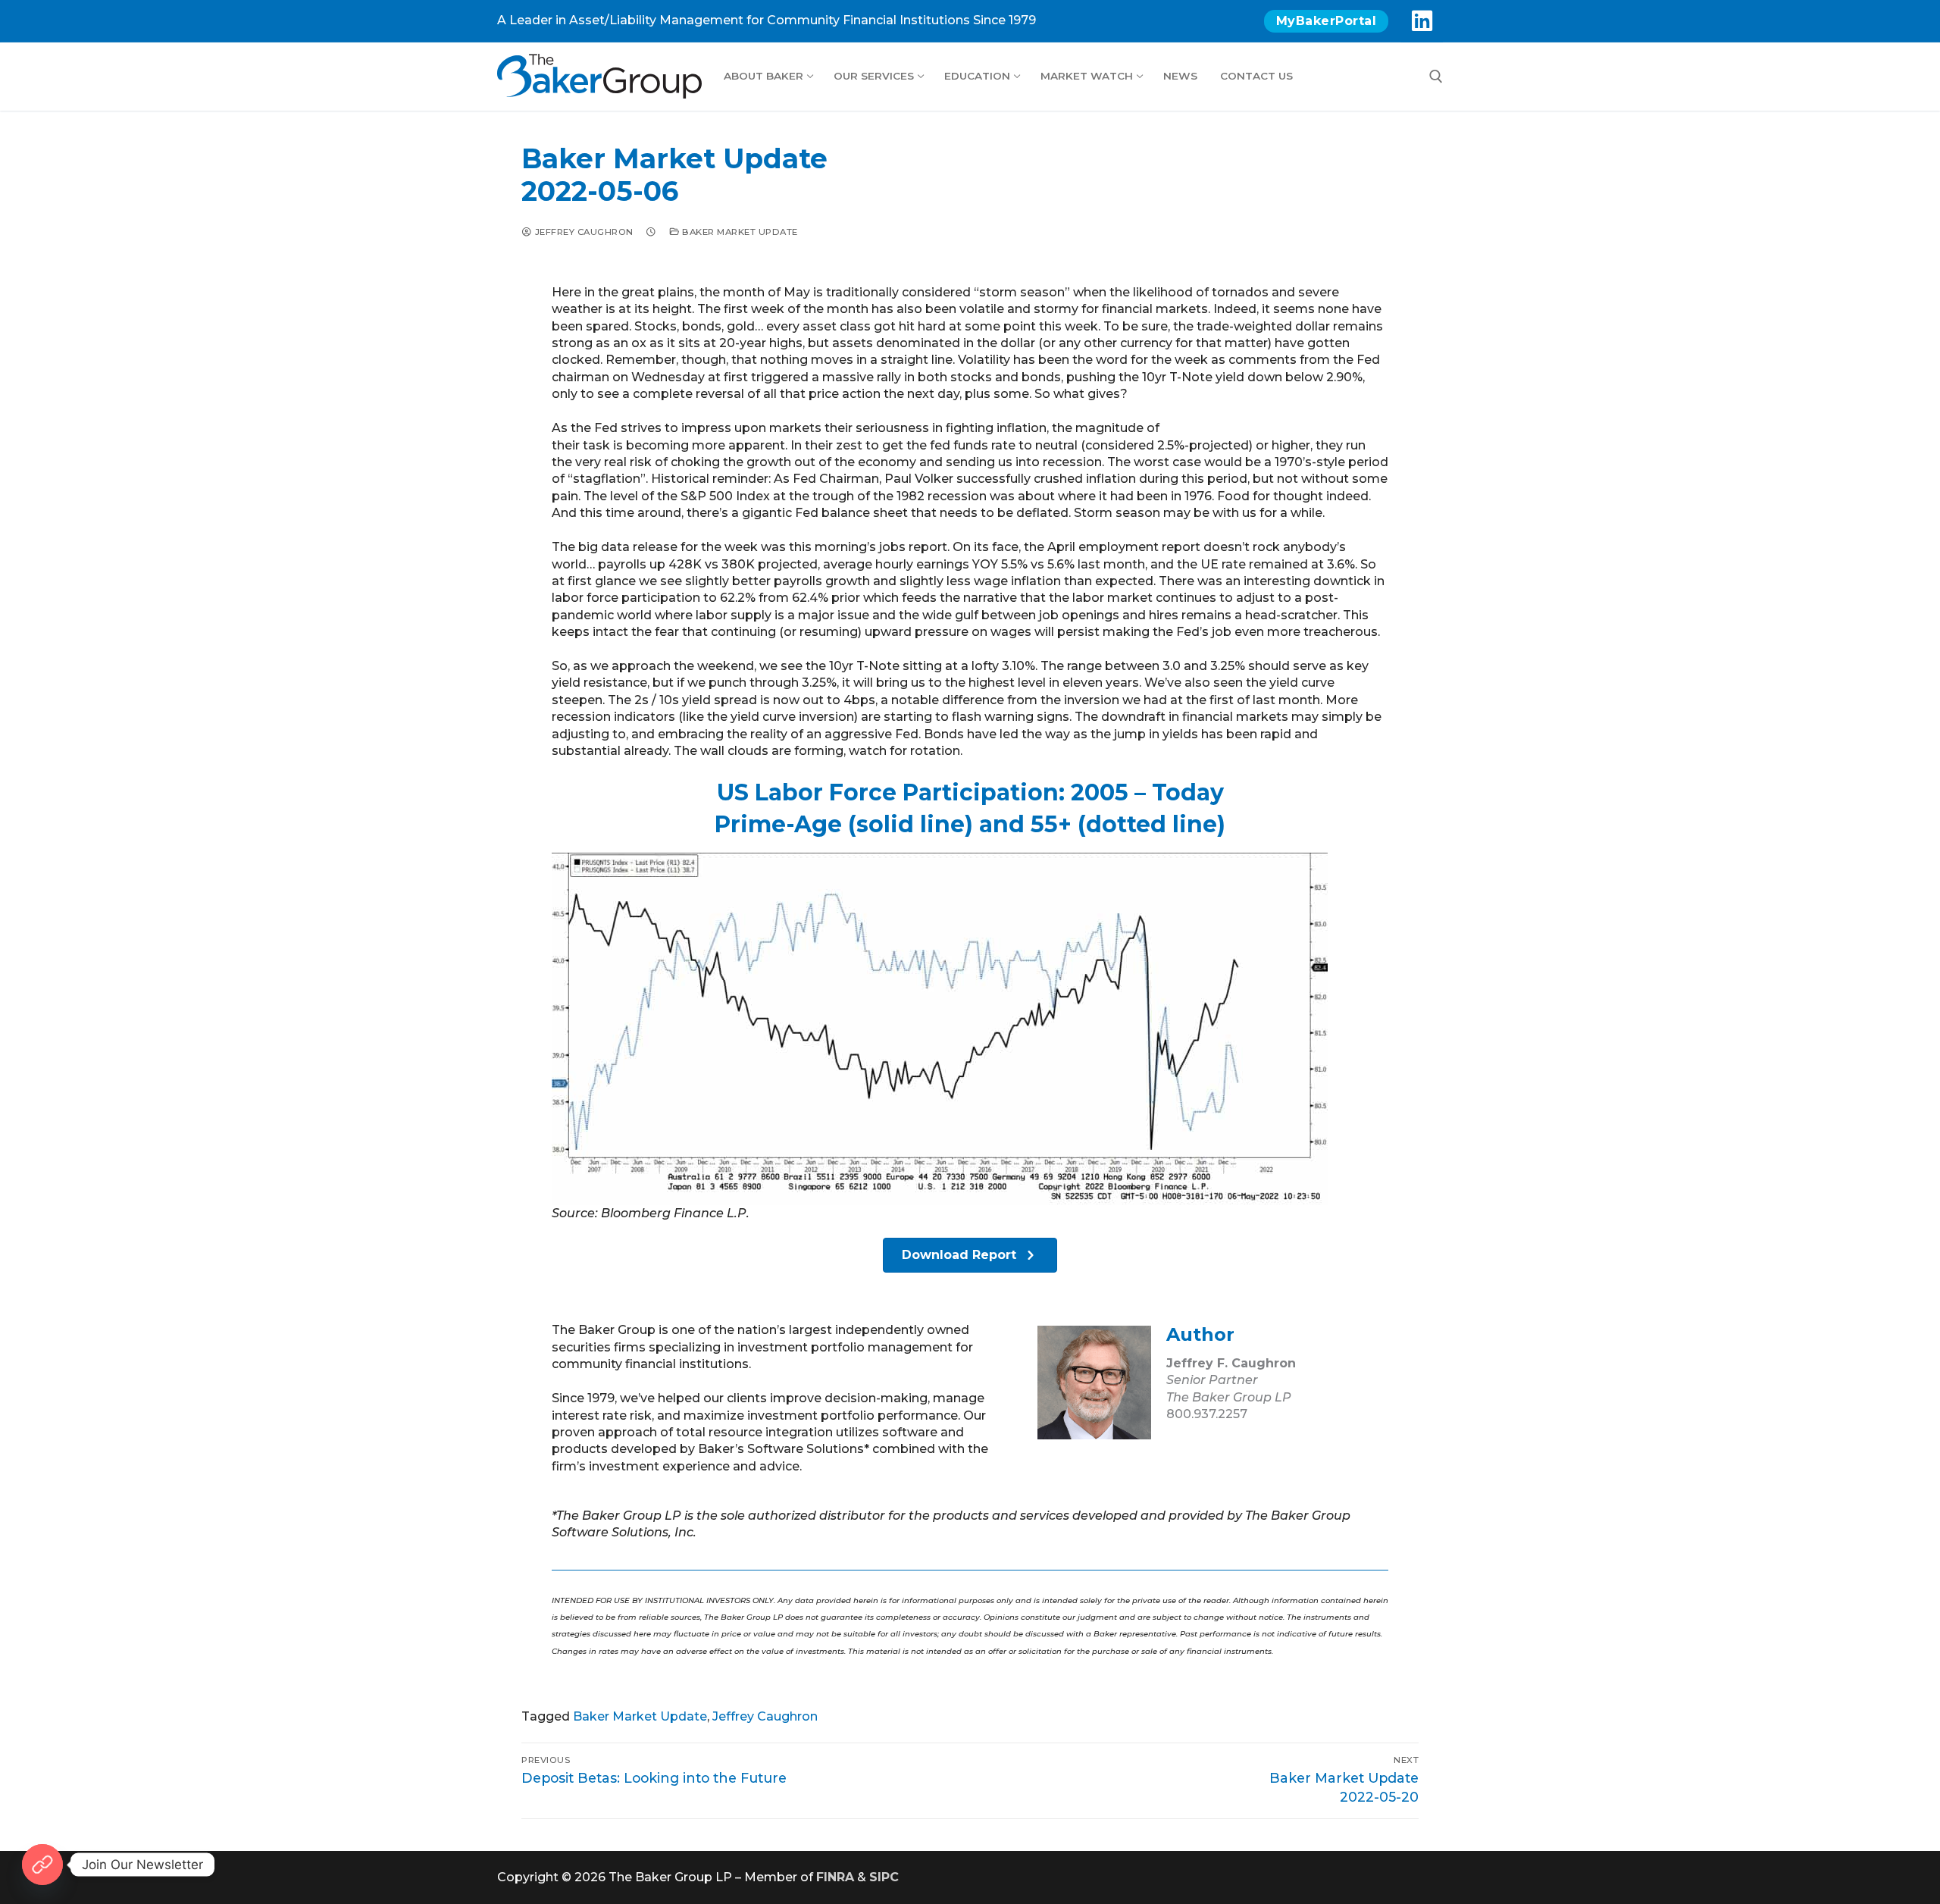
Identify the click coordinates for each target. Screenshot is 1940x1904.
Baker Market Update (738, 232)
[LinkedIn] (1422, 21)
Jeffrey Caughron (583, 232)
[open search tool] (1436, 77)
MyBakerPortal (1327, 21)
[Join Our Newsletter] (42, 1865)
